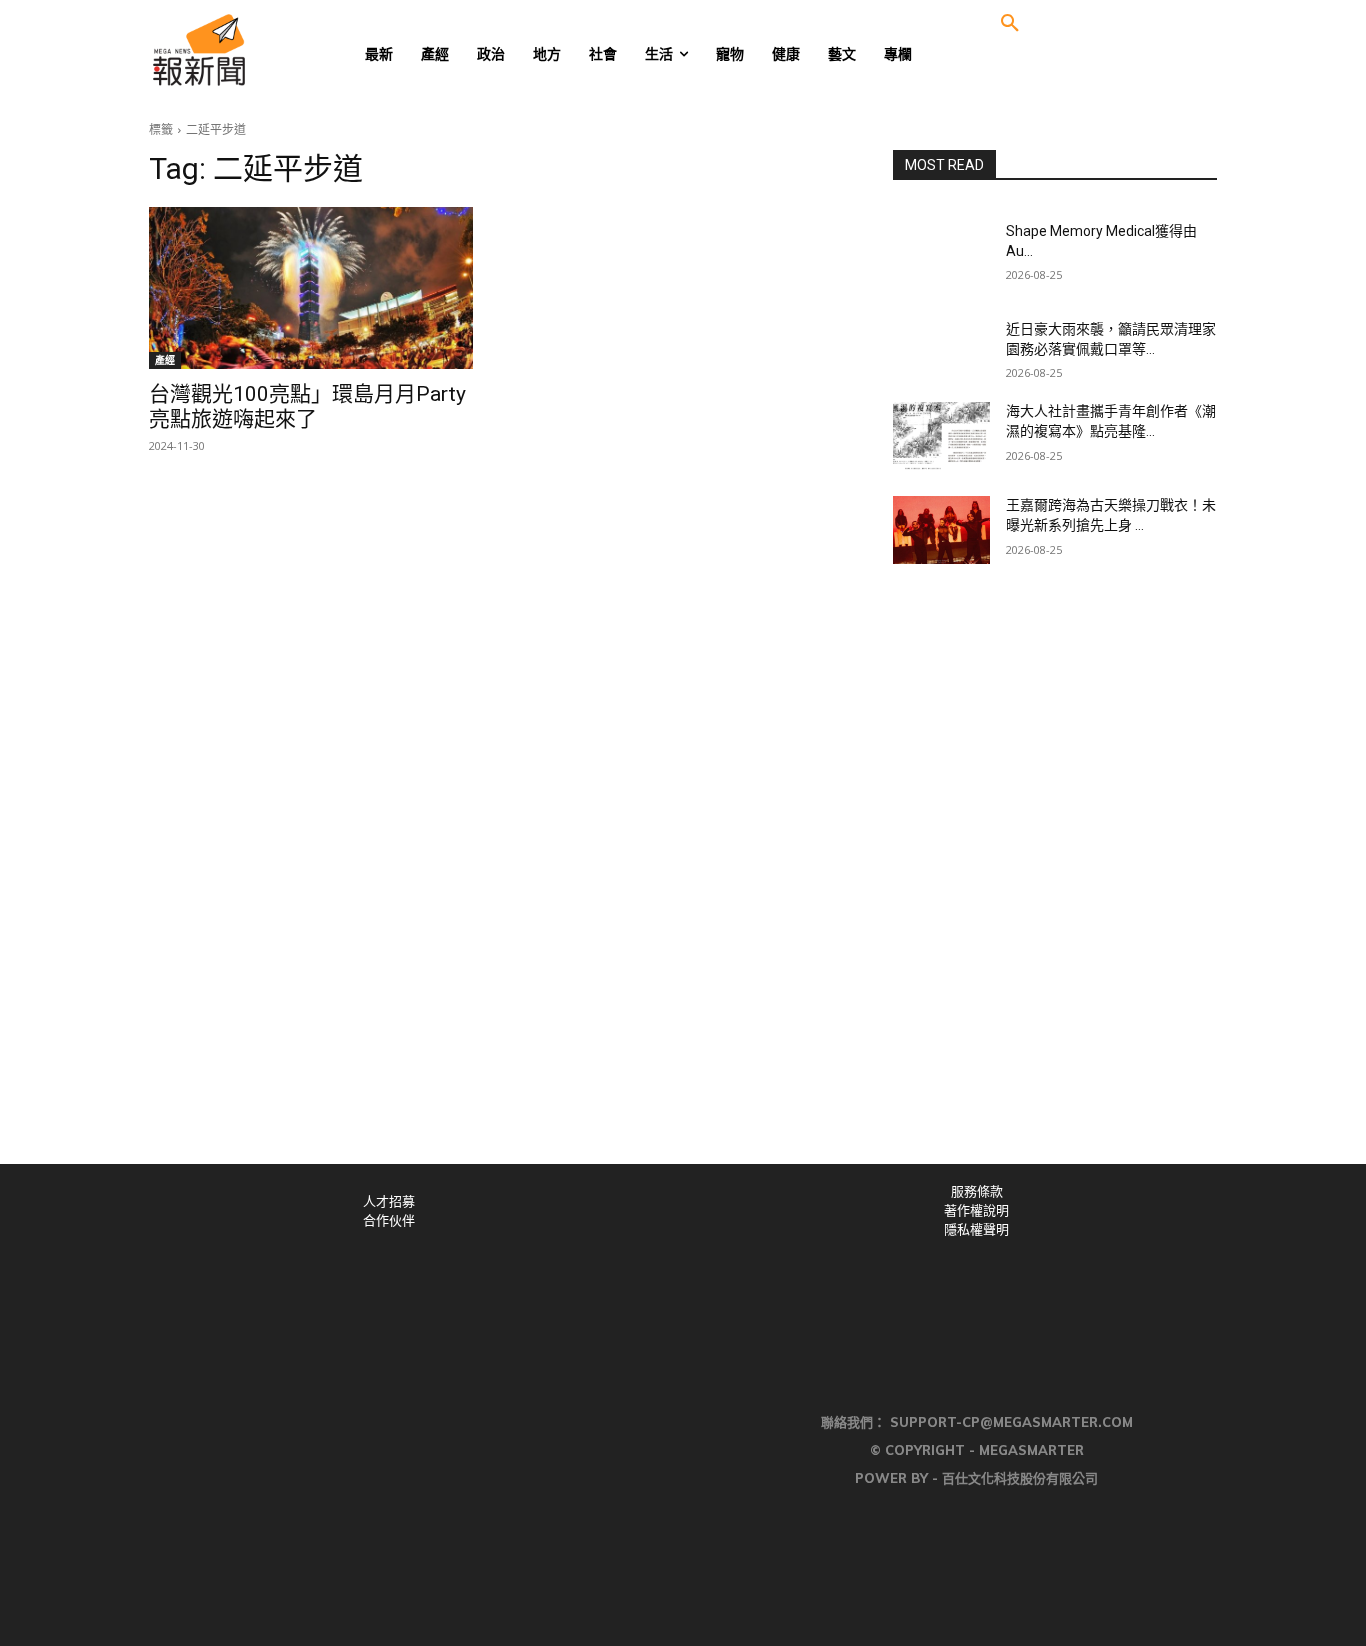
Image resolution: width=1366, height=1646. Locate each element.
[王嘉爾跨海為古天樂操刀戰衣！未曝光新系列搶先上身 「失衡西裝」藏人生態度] (941, 530)
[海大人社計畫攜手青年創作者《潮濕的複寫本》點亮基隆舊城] (941, 436)
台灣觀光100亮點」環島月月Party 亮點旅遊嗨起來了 (307, 406)
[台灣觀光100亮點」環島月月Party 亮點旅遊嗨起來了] (311, 288)
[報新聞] (264, 50)
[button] (1010, 24)
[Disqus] (683, 888)
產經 (165, 360)
